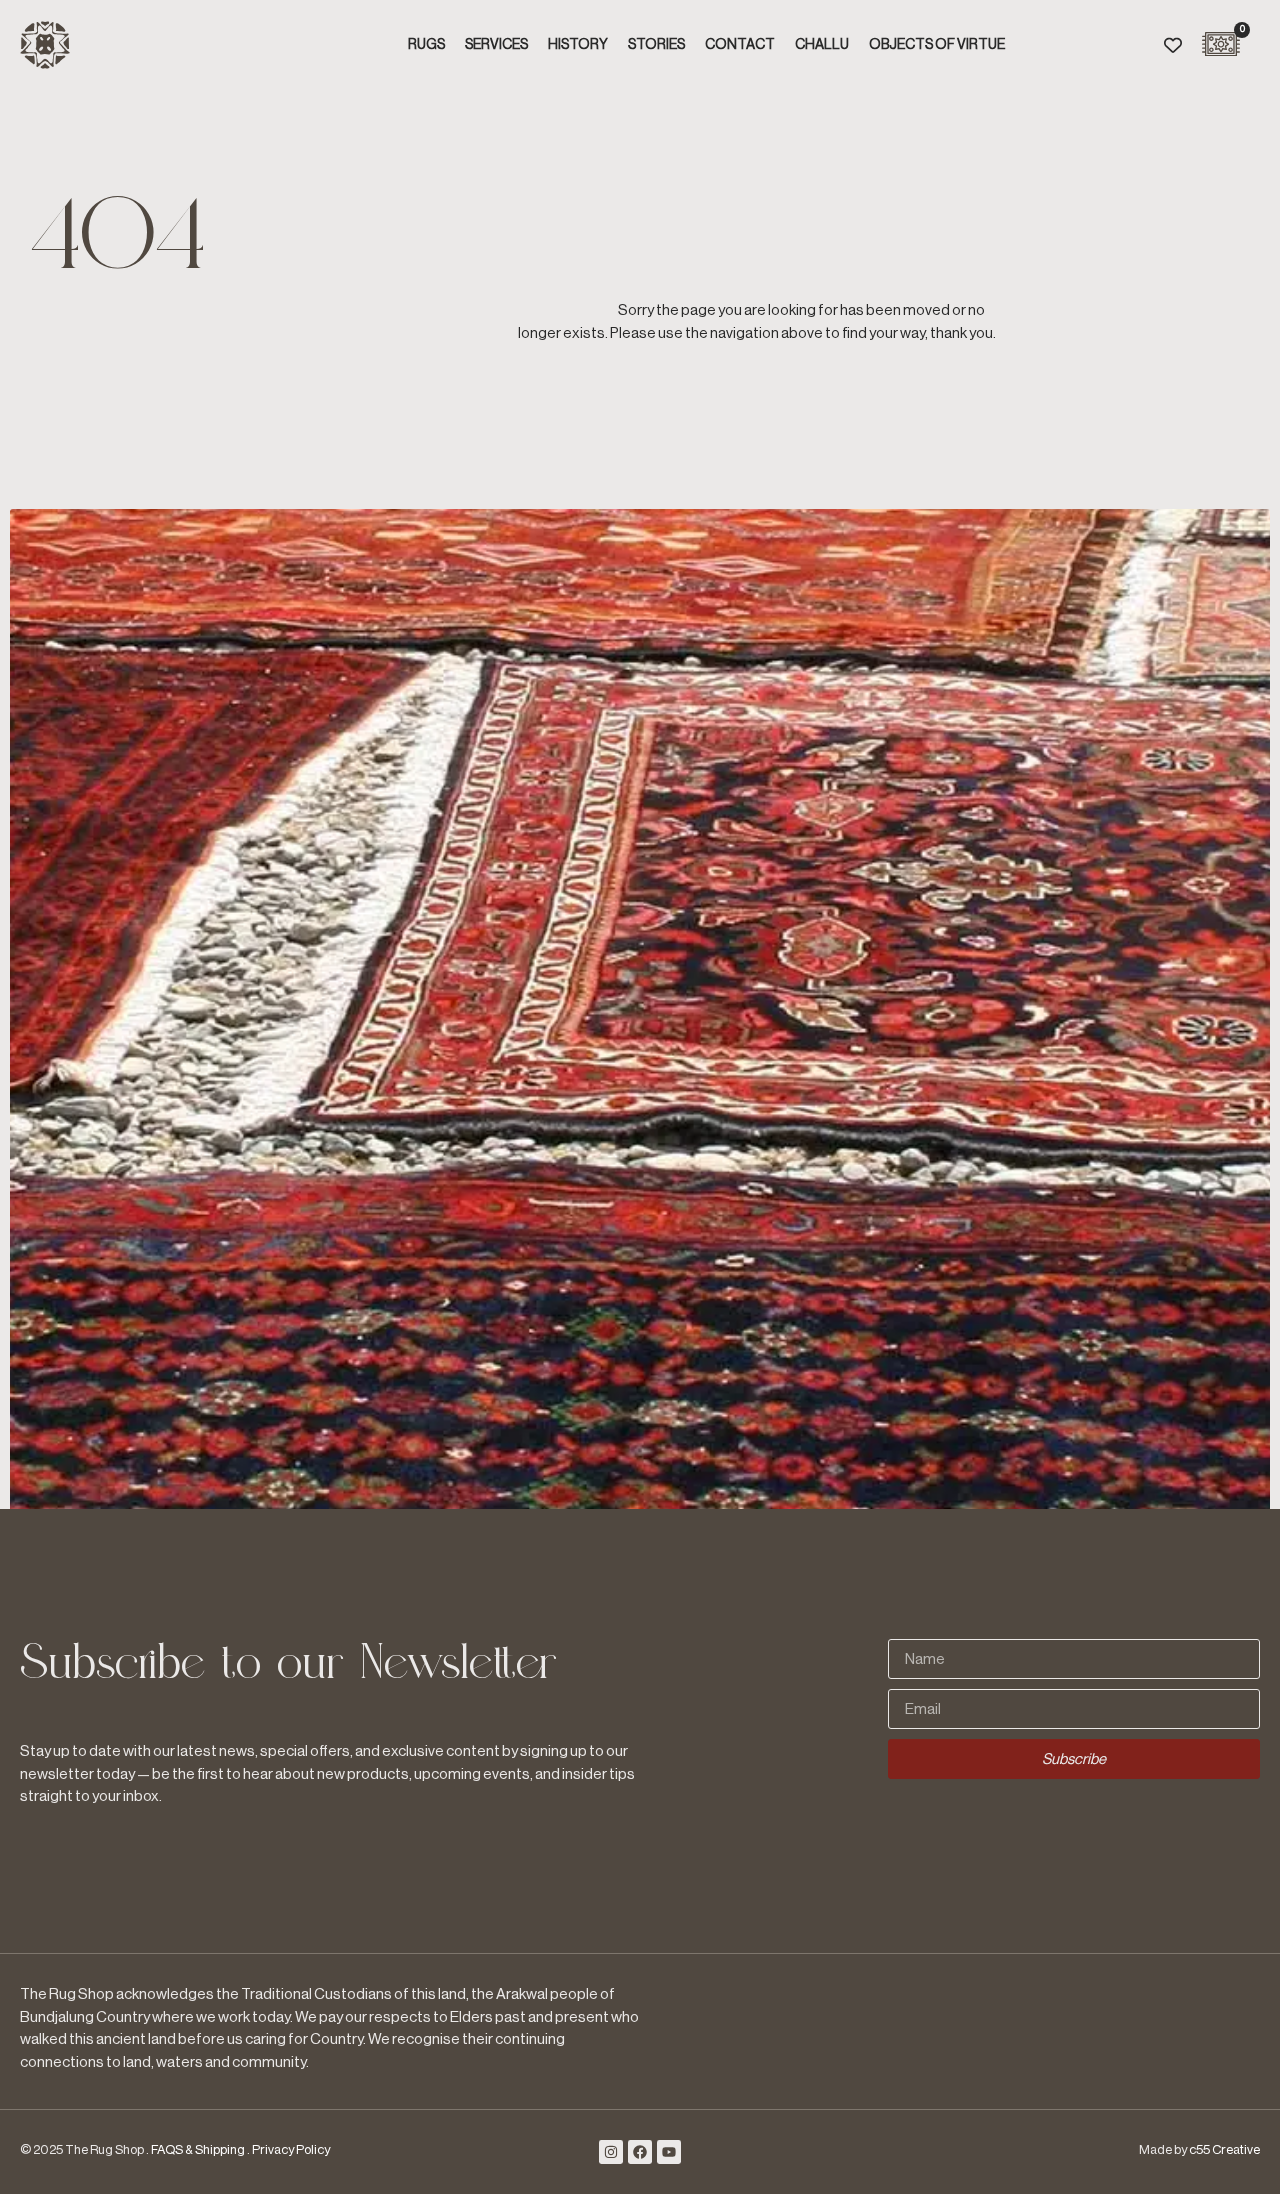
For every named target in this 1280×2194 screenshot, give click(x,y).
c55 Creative (1224, 2149)
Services (496, 45)
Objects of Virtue (937, 45)
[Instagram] (611, 2152)
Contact (740, 45)
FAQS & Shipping (198, 2149)
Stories (656, 45)
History (578, 45)
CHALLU (822, 45)
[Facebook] (640, 2152)
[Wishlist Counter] (1173, 45)
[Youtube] (669, 2152)
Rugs (426, 45)
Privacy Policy (291, 2149)
